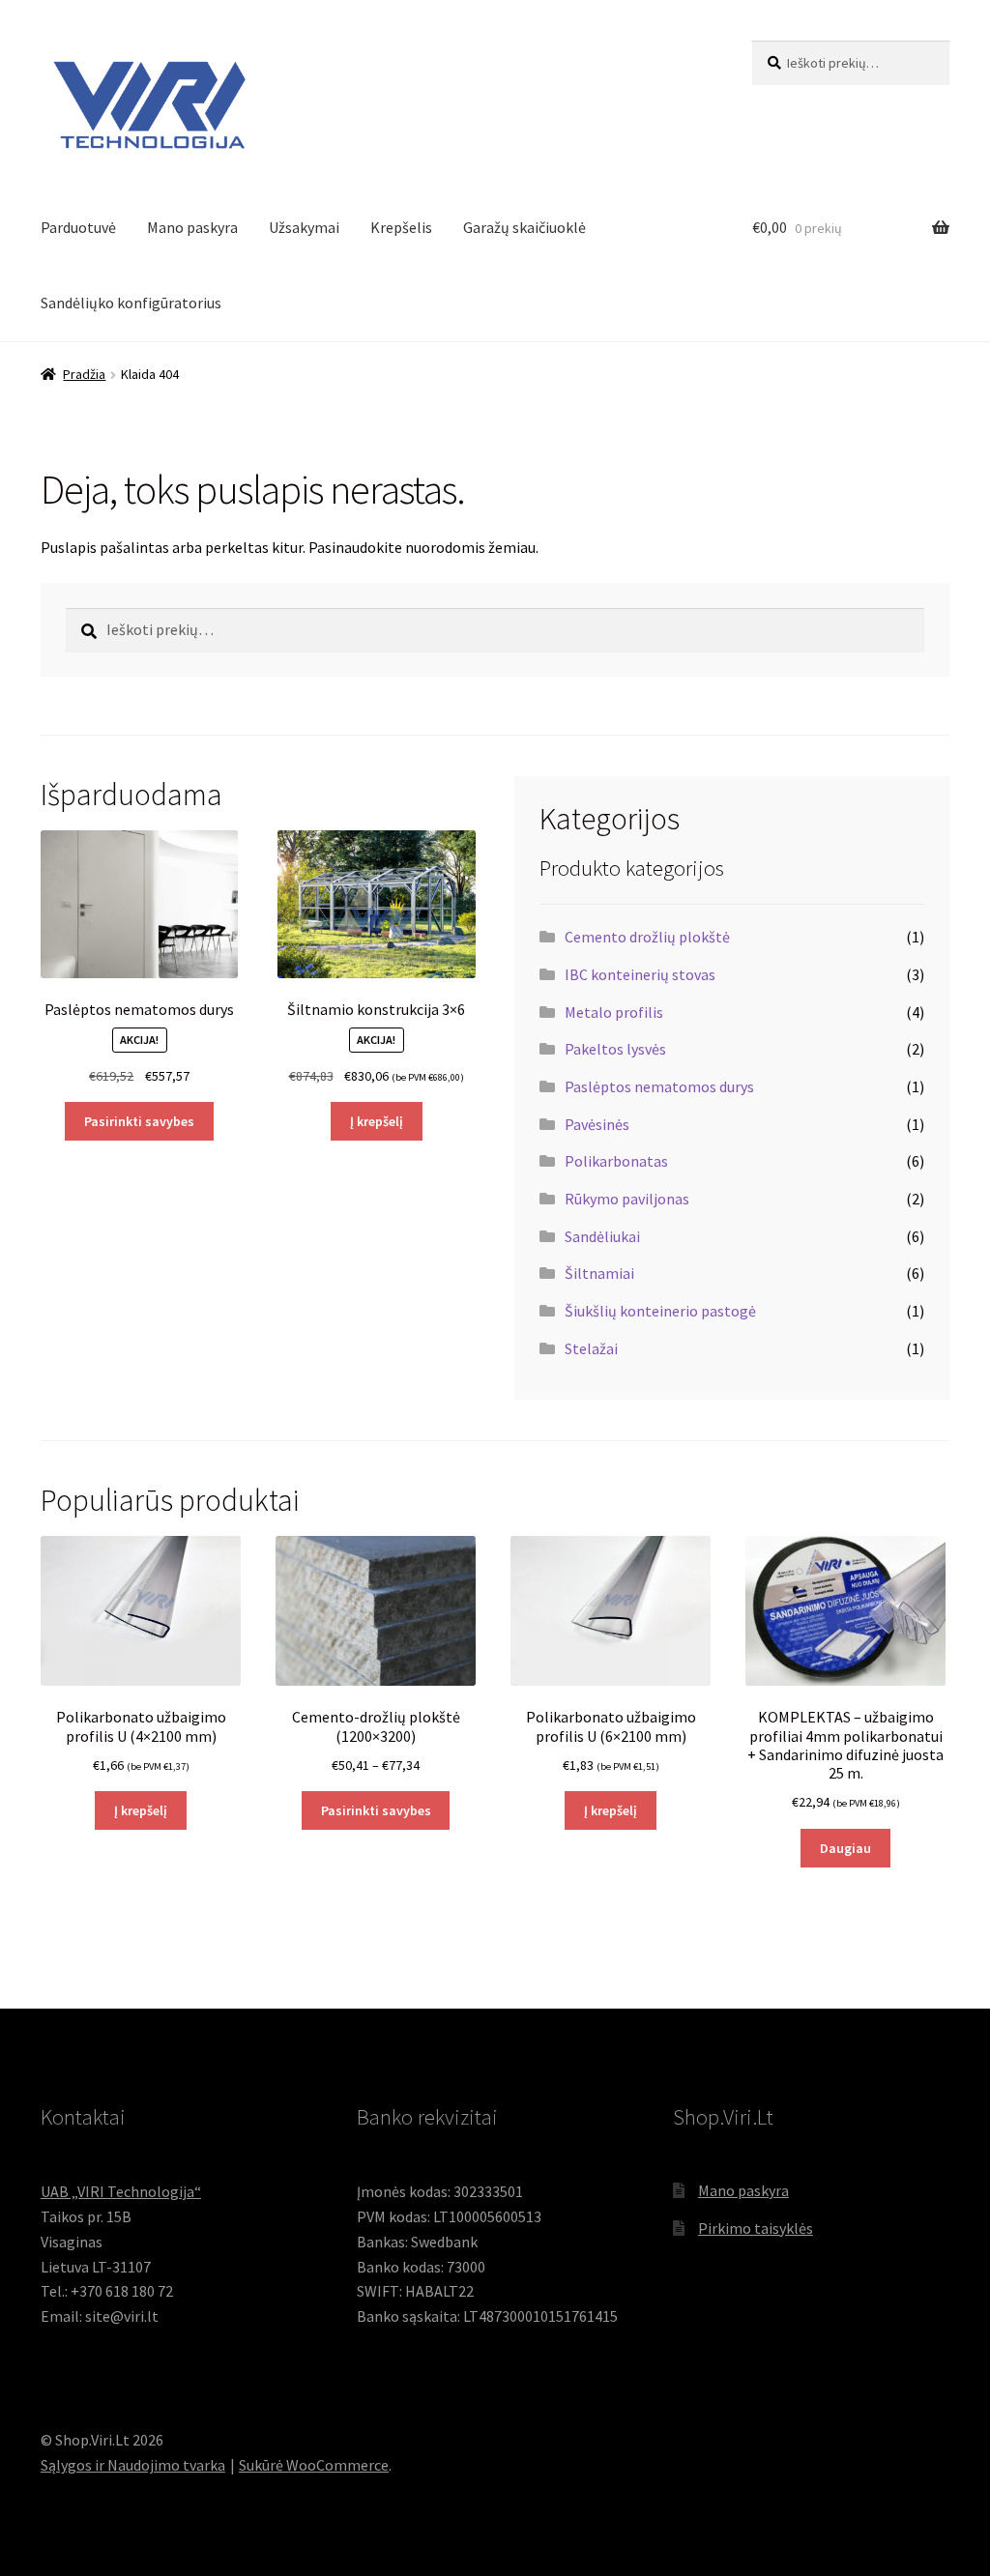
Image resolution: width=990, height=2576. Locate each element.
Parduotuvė (78, 227)
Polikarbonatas (616, 1161)
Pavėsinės (597, 1124)
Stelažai (591, 1348)
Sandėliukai (602, 1236)
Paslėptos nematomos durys (659, 1086)
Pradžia (84, 374)
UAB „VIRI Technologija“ (121, 2191)
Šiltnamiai (599, 1273)
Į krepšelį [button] (377, 1121)
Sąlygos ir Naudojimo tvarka (133, 2465)
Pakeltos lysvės (615, 1049)
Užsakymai (304, 227)
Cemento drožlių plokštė (647, 937)
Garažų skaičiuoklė (524, 227)
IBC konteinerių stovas (640, 974)
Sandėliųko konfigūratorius (131, 303)
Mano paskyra (192, 227)
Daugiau (845, 1848)
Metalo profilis (614, 1012)
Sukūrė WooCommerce (314, 2465)
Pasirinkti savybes (139, 1121)
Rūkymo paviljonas (627, 1199)
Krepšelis (401, 227)
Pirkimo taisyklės (756, 2228)
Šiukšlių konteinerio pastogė (660, 1311)
